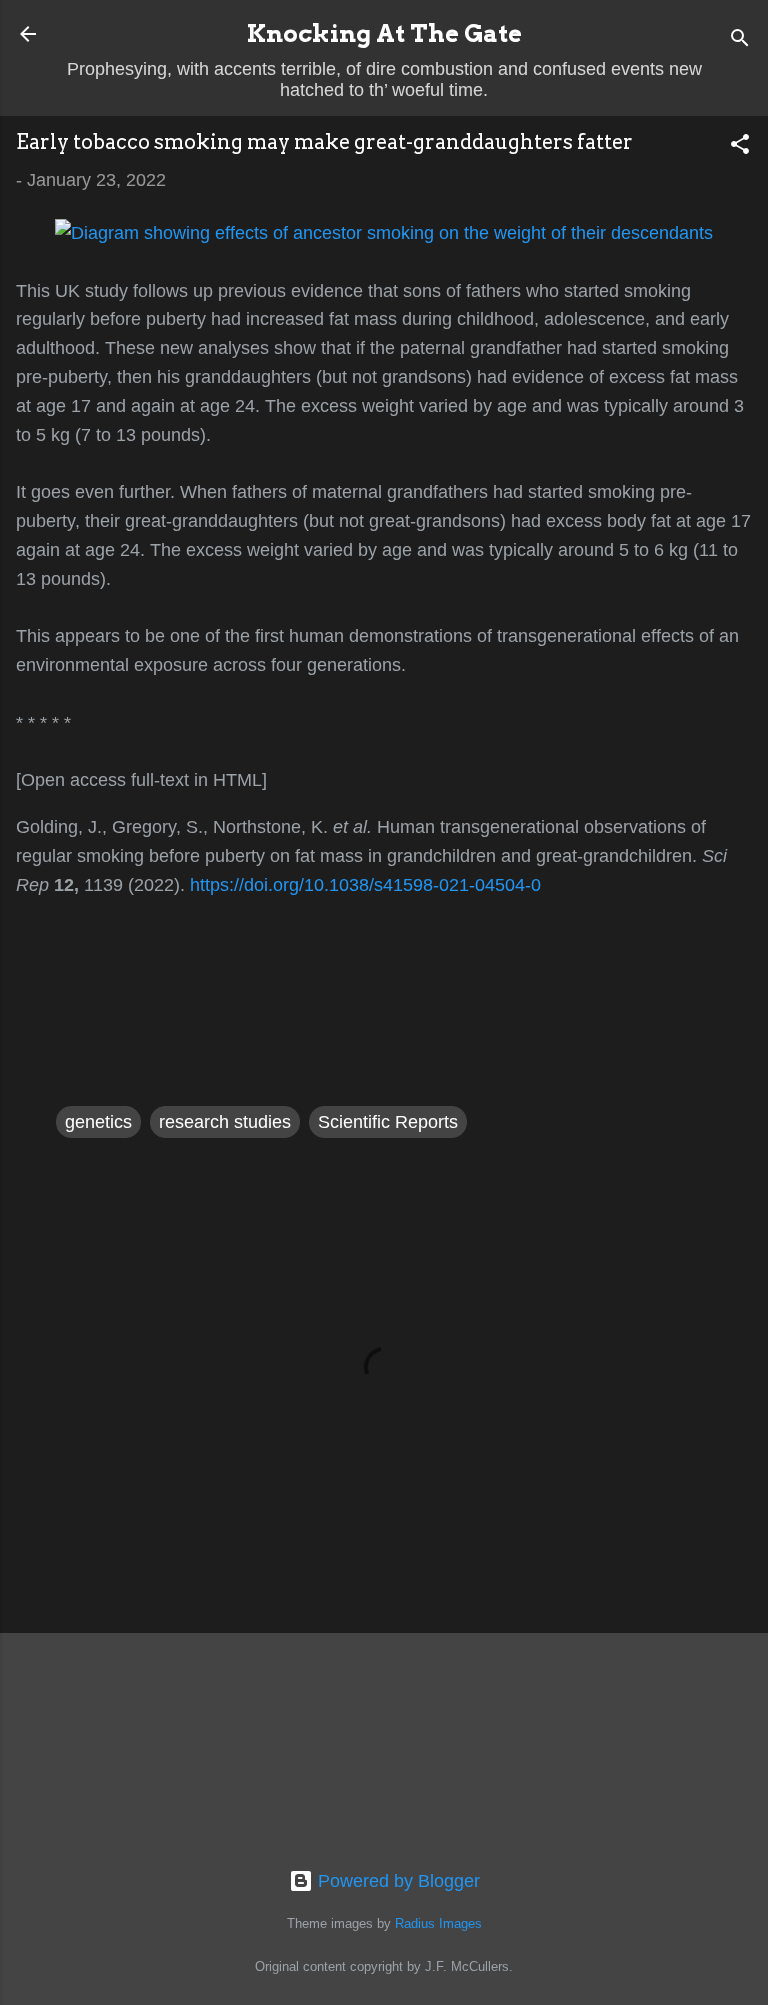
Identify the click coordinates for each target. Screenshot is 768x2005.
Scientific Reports (388, 1122)
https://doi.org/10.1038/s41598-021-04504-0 (365, 885)
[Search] (740, 40)
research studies (225, 1122)
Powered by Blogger (396, 1881)
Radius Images (438, 1924)
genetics (98, 1122)
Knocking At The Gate (384, 33)
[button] (740, 147)
